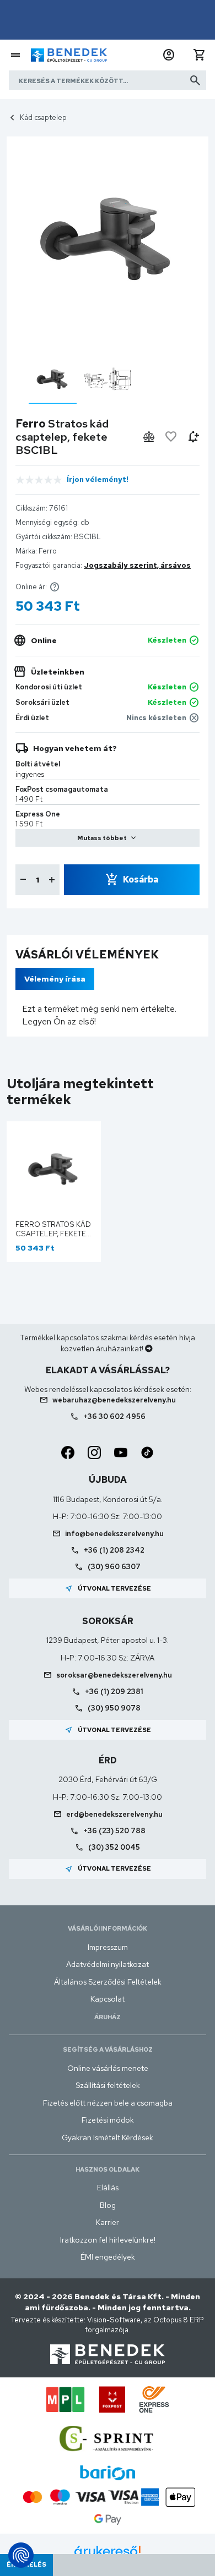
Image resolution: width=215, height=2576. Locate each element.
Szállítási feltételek (108, 2085)
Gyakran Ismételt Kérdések (108, 2137)
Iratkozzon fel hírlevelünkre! (108, 2240)
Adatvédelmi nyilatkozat (108, 1964)
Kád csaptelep (43, 117)
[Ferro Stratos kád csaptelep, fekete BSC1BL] (53, 379)
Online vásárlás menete (108, 2068)
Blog (108, 2205)
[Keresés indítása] (195, 80)
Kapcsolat (108, 1999)
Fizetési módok (108, 2120)
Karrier (108, 2222)
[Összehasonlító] (149, 437)
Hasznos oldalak (108, 2169)
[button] (169, 55)
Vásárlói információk (108, 1928)
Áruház (108, 2017)
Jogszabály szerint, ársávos (137, 565)
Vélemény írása (55, 979)
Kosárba (141, 879)
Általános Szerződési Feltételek (108, 1982)
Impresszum (108, 1947)
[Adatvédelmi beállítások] (21, 2555)
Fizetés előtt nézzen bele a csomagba (108, 2103)
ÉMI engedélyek (108, 2257)
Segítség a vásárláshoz (108, 2049)
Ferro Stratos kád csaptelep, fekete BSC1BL (53, 1234)
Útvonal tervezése (108, 1588)
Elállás (108, 2188)
